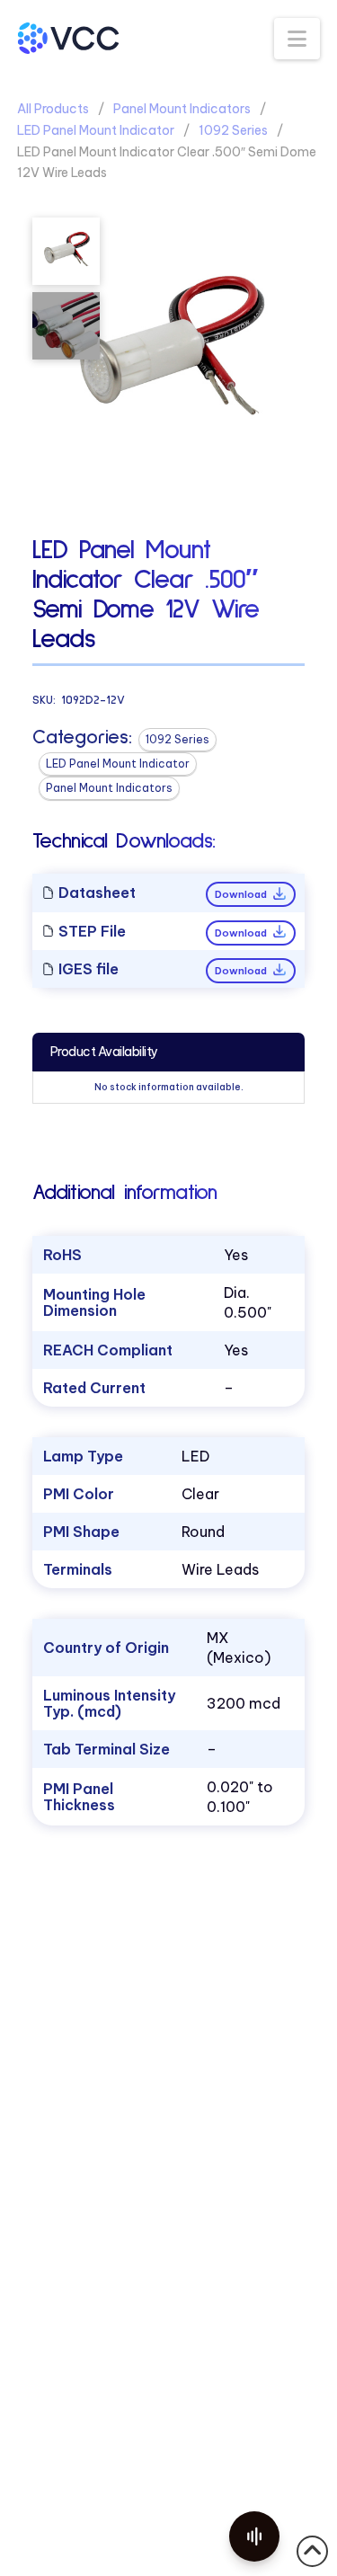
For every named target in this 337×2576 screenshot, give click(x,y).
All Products (53, 109)
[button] (297, 39)
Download (242, 894)
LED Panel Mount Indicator (96, 130)
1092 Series (233, 130)
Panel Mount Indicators (182, 109)
